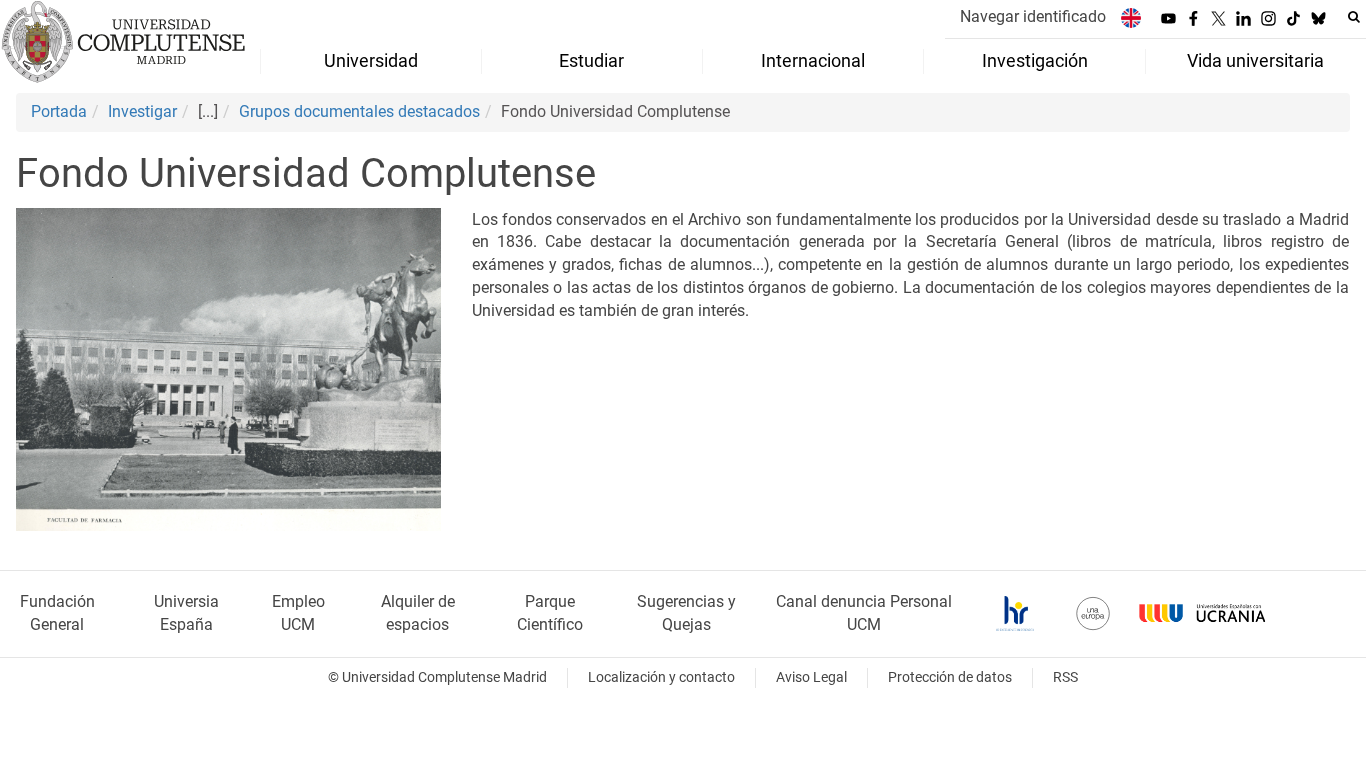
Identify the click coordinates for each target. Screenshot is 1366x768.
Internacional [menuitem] (813, 61)
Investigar (142, 111)
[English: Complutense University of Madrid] (1131, 17)
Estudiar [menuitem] (591, 61)
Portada (59, 111)
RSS (1065, 677)
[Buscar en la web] (1354, 17)
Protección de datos (950, 677)
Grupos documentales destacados (359, 111)
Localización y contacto (661, 677)
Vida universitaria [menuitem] (1255, 61)
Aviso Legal (811, 677)
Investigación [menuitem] (1035, 61)
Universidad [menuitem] (371, 61)
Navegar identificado (1033, 16)
